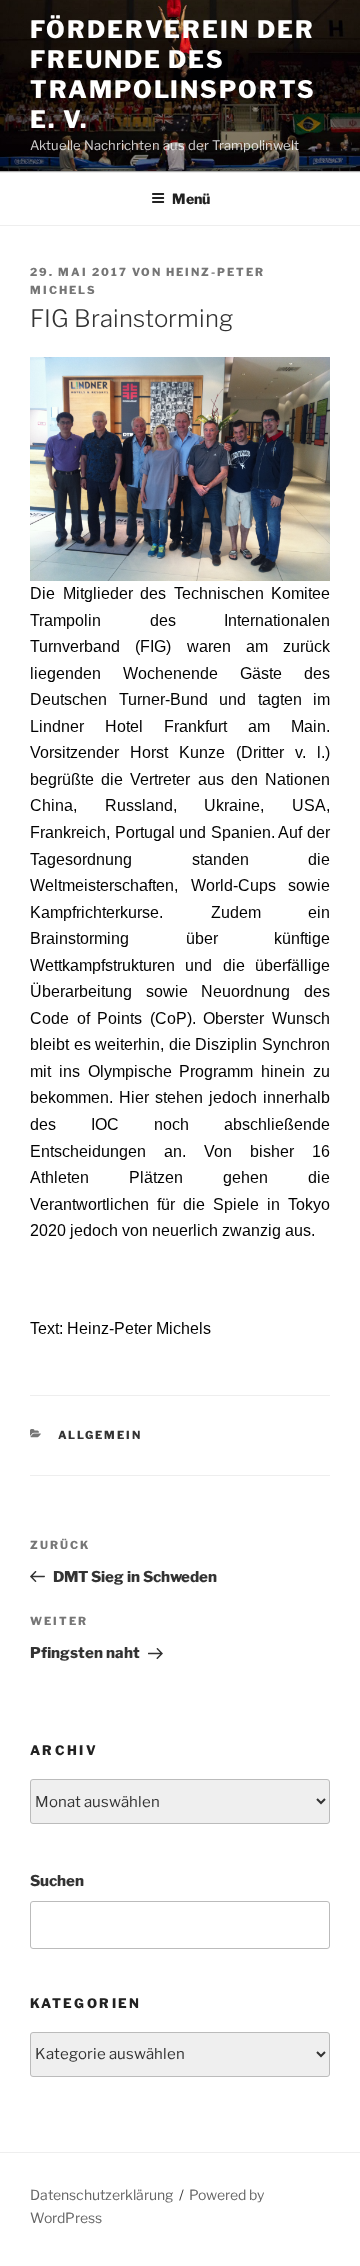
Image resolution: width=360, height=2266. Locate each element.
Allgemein (100, 1435)
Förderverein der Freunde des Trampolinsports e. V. (173, 74)
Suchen (57, 1881)
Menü (191, 198)
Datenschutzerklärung (101, 2194)
